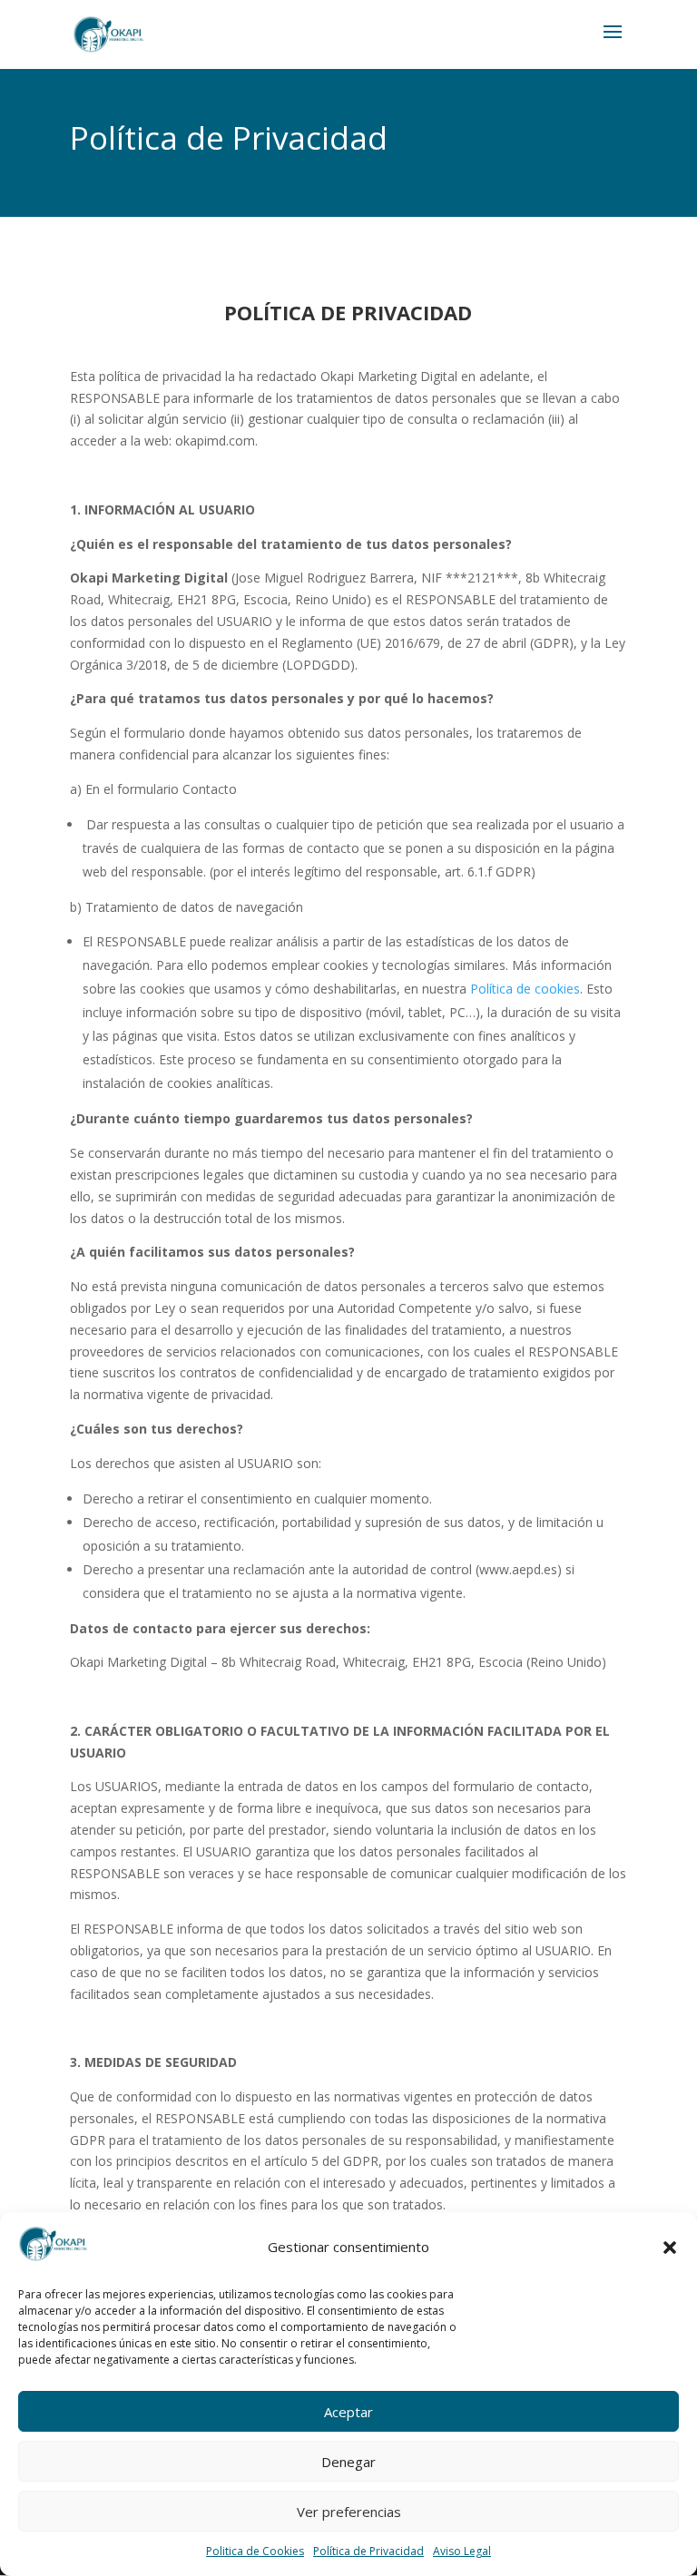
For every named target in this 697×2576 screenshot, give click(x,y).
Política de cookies (525, 989)
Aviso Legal (462, 2551)
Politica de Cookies (255, 2551)
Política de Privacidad (368, 2551)
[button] (670, 2248)
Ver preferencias (349, 2512)
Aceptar (348, 2412)
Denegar (348, 2462)
